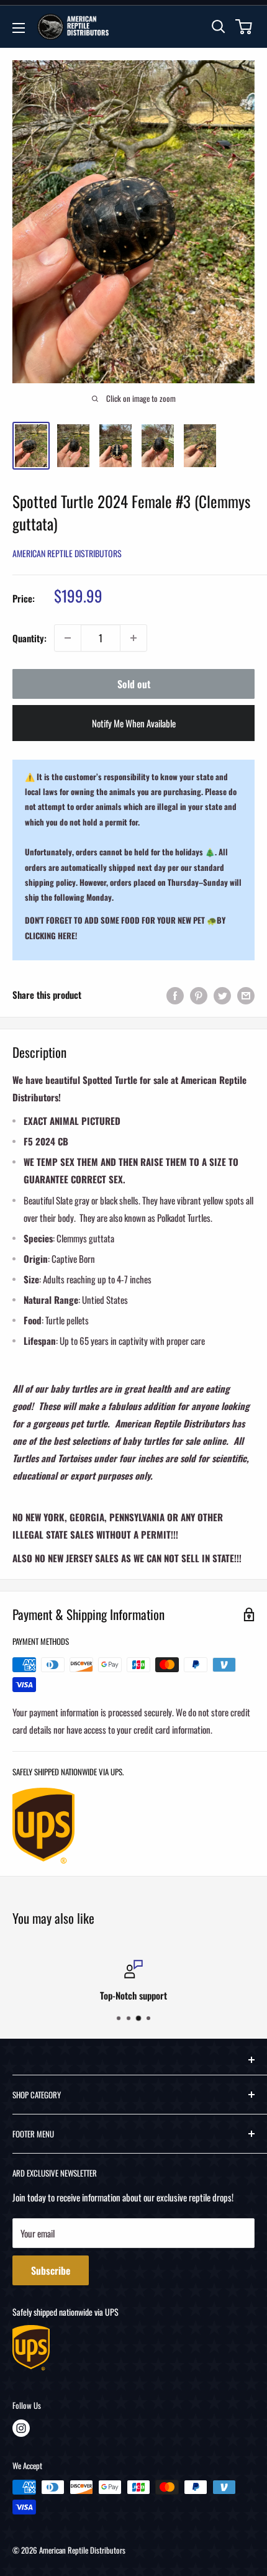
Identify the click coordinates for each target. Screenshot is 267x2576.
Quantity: (29, 638)
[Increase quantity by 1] (133, 638)
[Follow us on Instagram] (21, 2428)
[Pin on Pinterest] (199, 995)
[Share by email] (246, 995)
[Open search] (219, 27)
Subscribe (51, 2270)
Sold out (134, 684)
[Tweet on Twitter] (222, 995)
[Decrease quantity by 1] (68, 638)
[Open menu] (19, 28)
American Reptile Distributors (67, 553)
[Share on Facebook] (175, 995)
